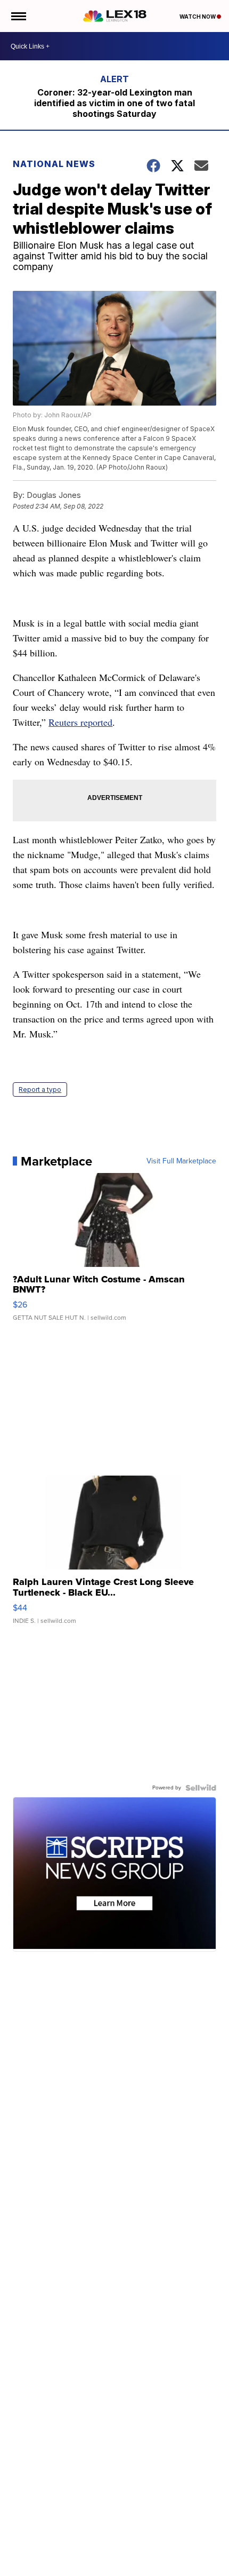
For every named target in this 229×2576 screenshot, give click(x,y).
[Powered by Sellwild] (201, 1788)
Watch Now (198, 17)
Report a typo (40, 1089)
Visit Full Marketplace (181, 1161)
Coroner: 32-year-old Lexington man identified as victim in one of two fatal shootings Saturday (114, 103)
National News (54, 164)
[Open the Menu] (18, 16)
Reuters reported (80, 722)
